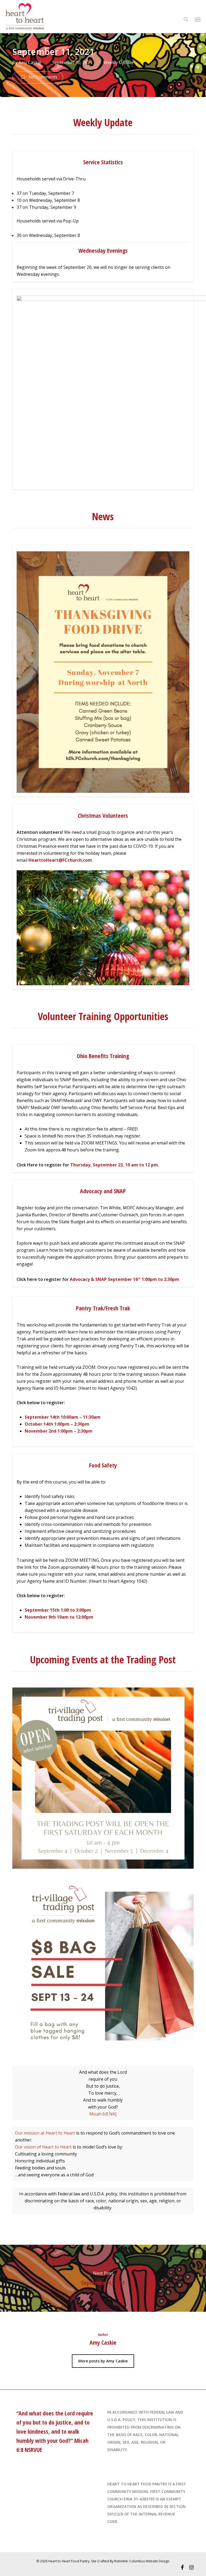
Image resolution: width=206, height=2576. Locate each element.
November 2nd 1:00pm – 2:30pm (59, 1431)
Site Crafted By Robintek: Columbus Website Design (130, 2561)
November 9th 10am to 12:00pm (59, 1617)
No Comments (42, 77)
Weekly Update (118, 62)
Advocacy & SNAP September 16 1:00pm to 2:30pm (125, 1279)
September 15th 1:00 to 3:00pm (58, 1610)
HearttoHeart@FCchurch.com (60, 860)
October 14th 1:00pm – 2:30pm (57, 1424)
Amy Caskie (30, 62)
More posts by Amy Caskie (103, 2361)
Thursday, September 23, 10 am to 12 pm (114, 1165)
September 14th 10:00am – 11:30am (63, 1417)
